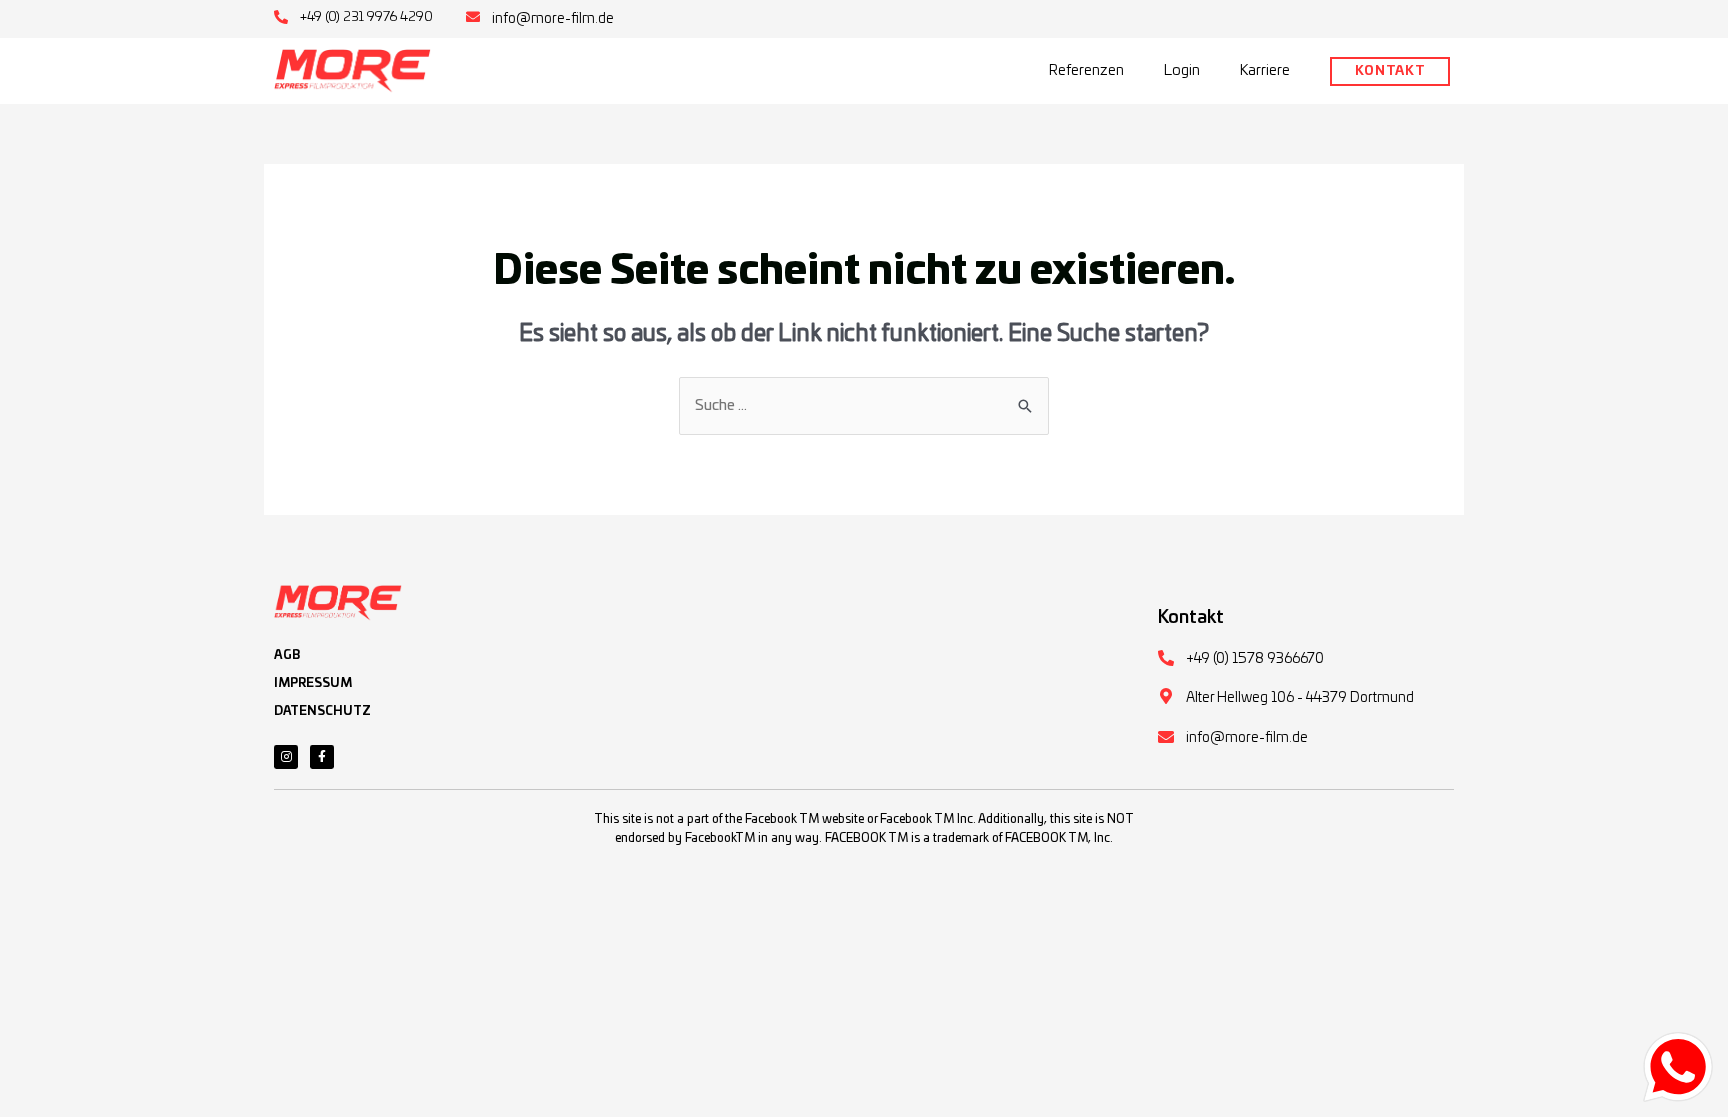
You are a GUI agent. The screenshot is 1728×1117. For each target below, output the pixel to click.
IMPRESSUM (313, 683)
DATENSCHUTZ (322, 711)
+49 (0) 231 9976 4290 (366, 17)
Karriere (1265, 70)
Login (1182, 70)
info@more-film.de (553, 19)
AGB (287, 655)
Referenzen (1086, 70)
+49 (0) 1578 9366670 (1255, 659)
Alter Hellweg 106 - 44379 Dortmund (1300, 698)
